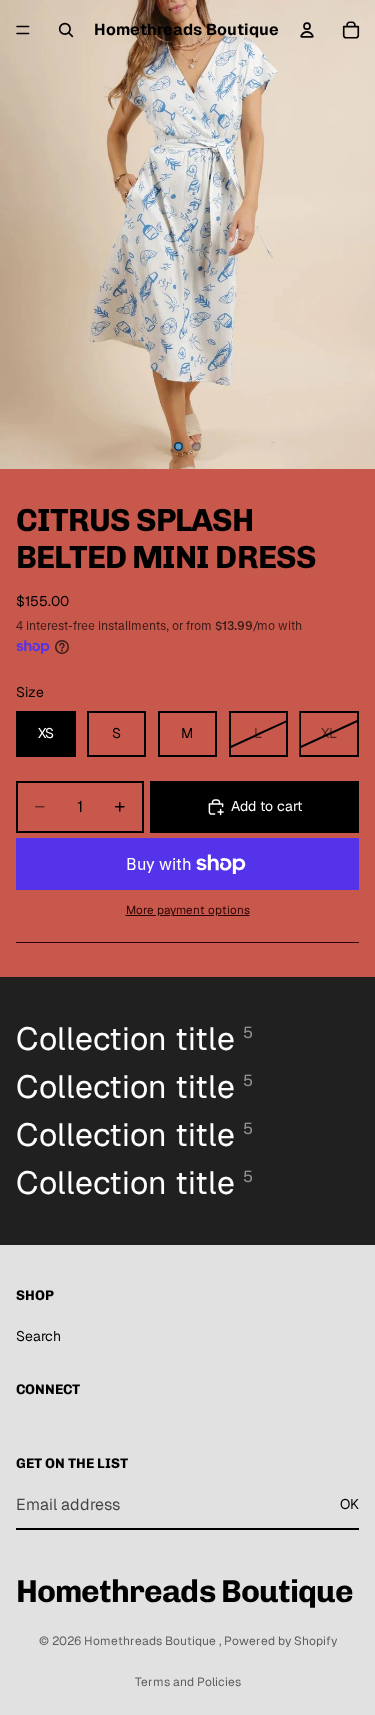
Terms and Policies (188, 1682)
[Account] (307, 30)
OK (349, 1505)
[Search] (66, 30)
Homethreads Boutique (151, 1641)
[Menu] (23, 30)
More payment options (188, 909)
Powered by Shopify (280, 1641)
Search (38, 1336)
